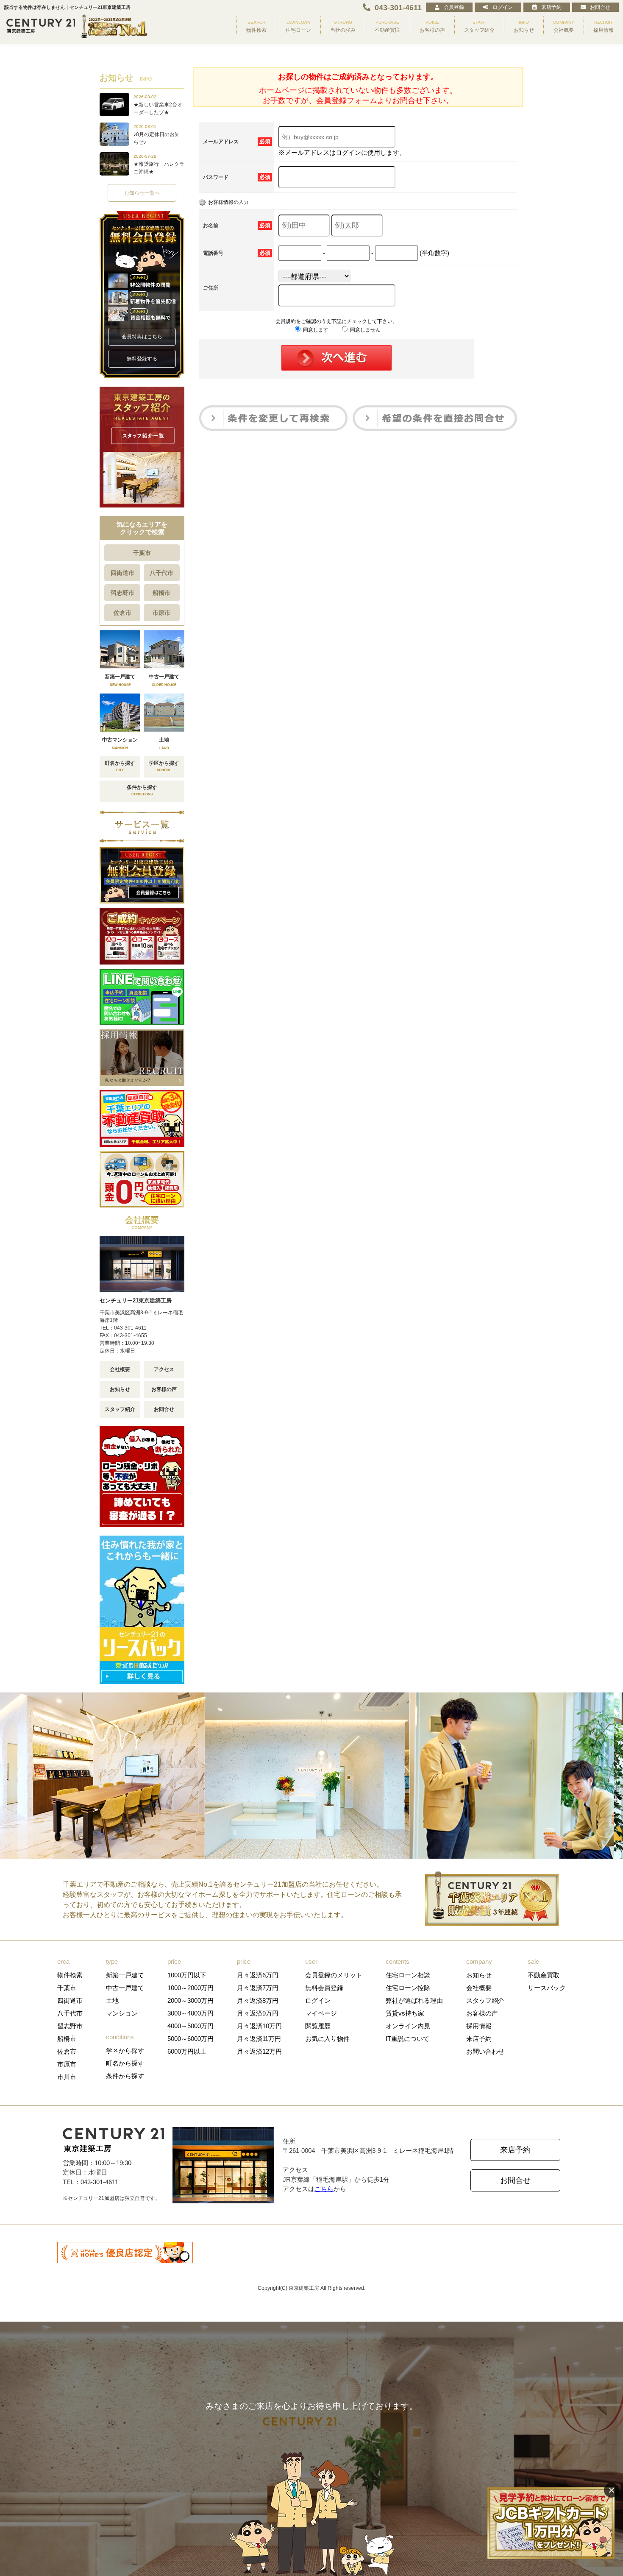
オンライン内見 (408, 2026)
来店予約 (551, 7)
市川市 (67, 2077)
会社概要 (120, 1369)
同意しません (365, 330)
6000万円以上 (187, 2051)
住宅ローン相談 (408, 1975)
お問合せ (600, 7)
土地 (112, 2000)
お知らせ (120, 1389)
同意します (315, 330)
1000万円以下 (187, 1975)
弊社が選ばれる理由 (414, 2000)
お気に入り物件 (327, 2039)
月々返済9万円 (258, 2013)
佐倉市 (122, 613)
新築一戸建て (125, 1975)
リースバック (547, 1988)
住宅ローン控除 (408, 1988)
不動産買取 (544, 1975)
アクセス (164, 1369)
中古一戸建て (125, 1988)
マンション (122, 2013)
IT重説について (407, 2039)
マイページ (321, 2013)
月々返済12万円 (259, 2051)
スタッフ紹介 (120, 1409)
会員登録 (454, 7)
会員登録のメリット (334, 1975)
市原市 (161, 613)
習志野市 (122, 593)
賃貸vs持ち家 (405, 2013)
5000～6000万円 (191, 2039)
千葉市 (142, 553)
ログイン (503, 7)
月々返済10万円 (259, 2026)
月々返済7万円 (258, 1988)
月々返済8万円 (258, 2000)
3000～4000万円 (191, 2013)
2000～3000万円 (191, 2000)
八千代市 (161, 573)
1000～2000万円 (191, 1988)
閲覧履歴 (318, 2026)
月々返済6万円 (258, 1975)
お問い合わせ (485, 2051)
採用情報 (479, 2026)
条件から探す (125, 2076)
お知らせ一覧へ (142, 193)
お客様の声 (164, 1389)
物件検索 (70, 1975)
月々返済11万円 (259, 2039)
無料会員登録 (324, 1988)
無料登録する (142, 359)
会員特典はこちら (142, 337)
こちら (324, 2189)
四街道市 (122, 573)
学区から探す (125, 2050)
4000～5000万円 (191, 2026)
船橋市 (161, 593)
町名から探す (125, 2063)
